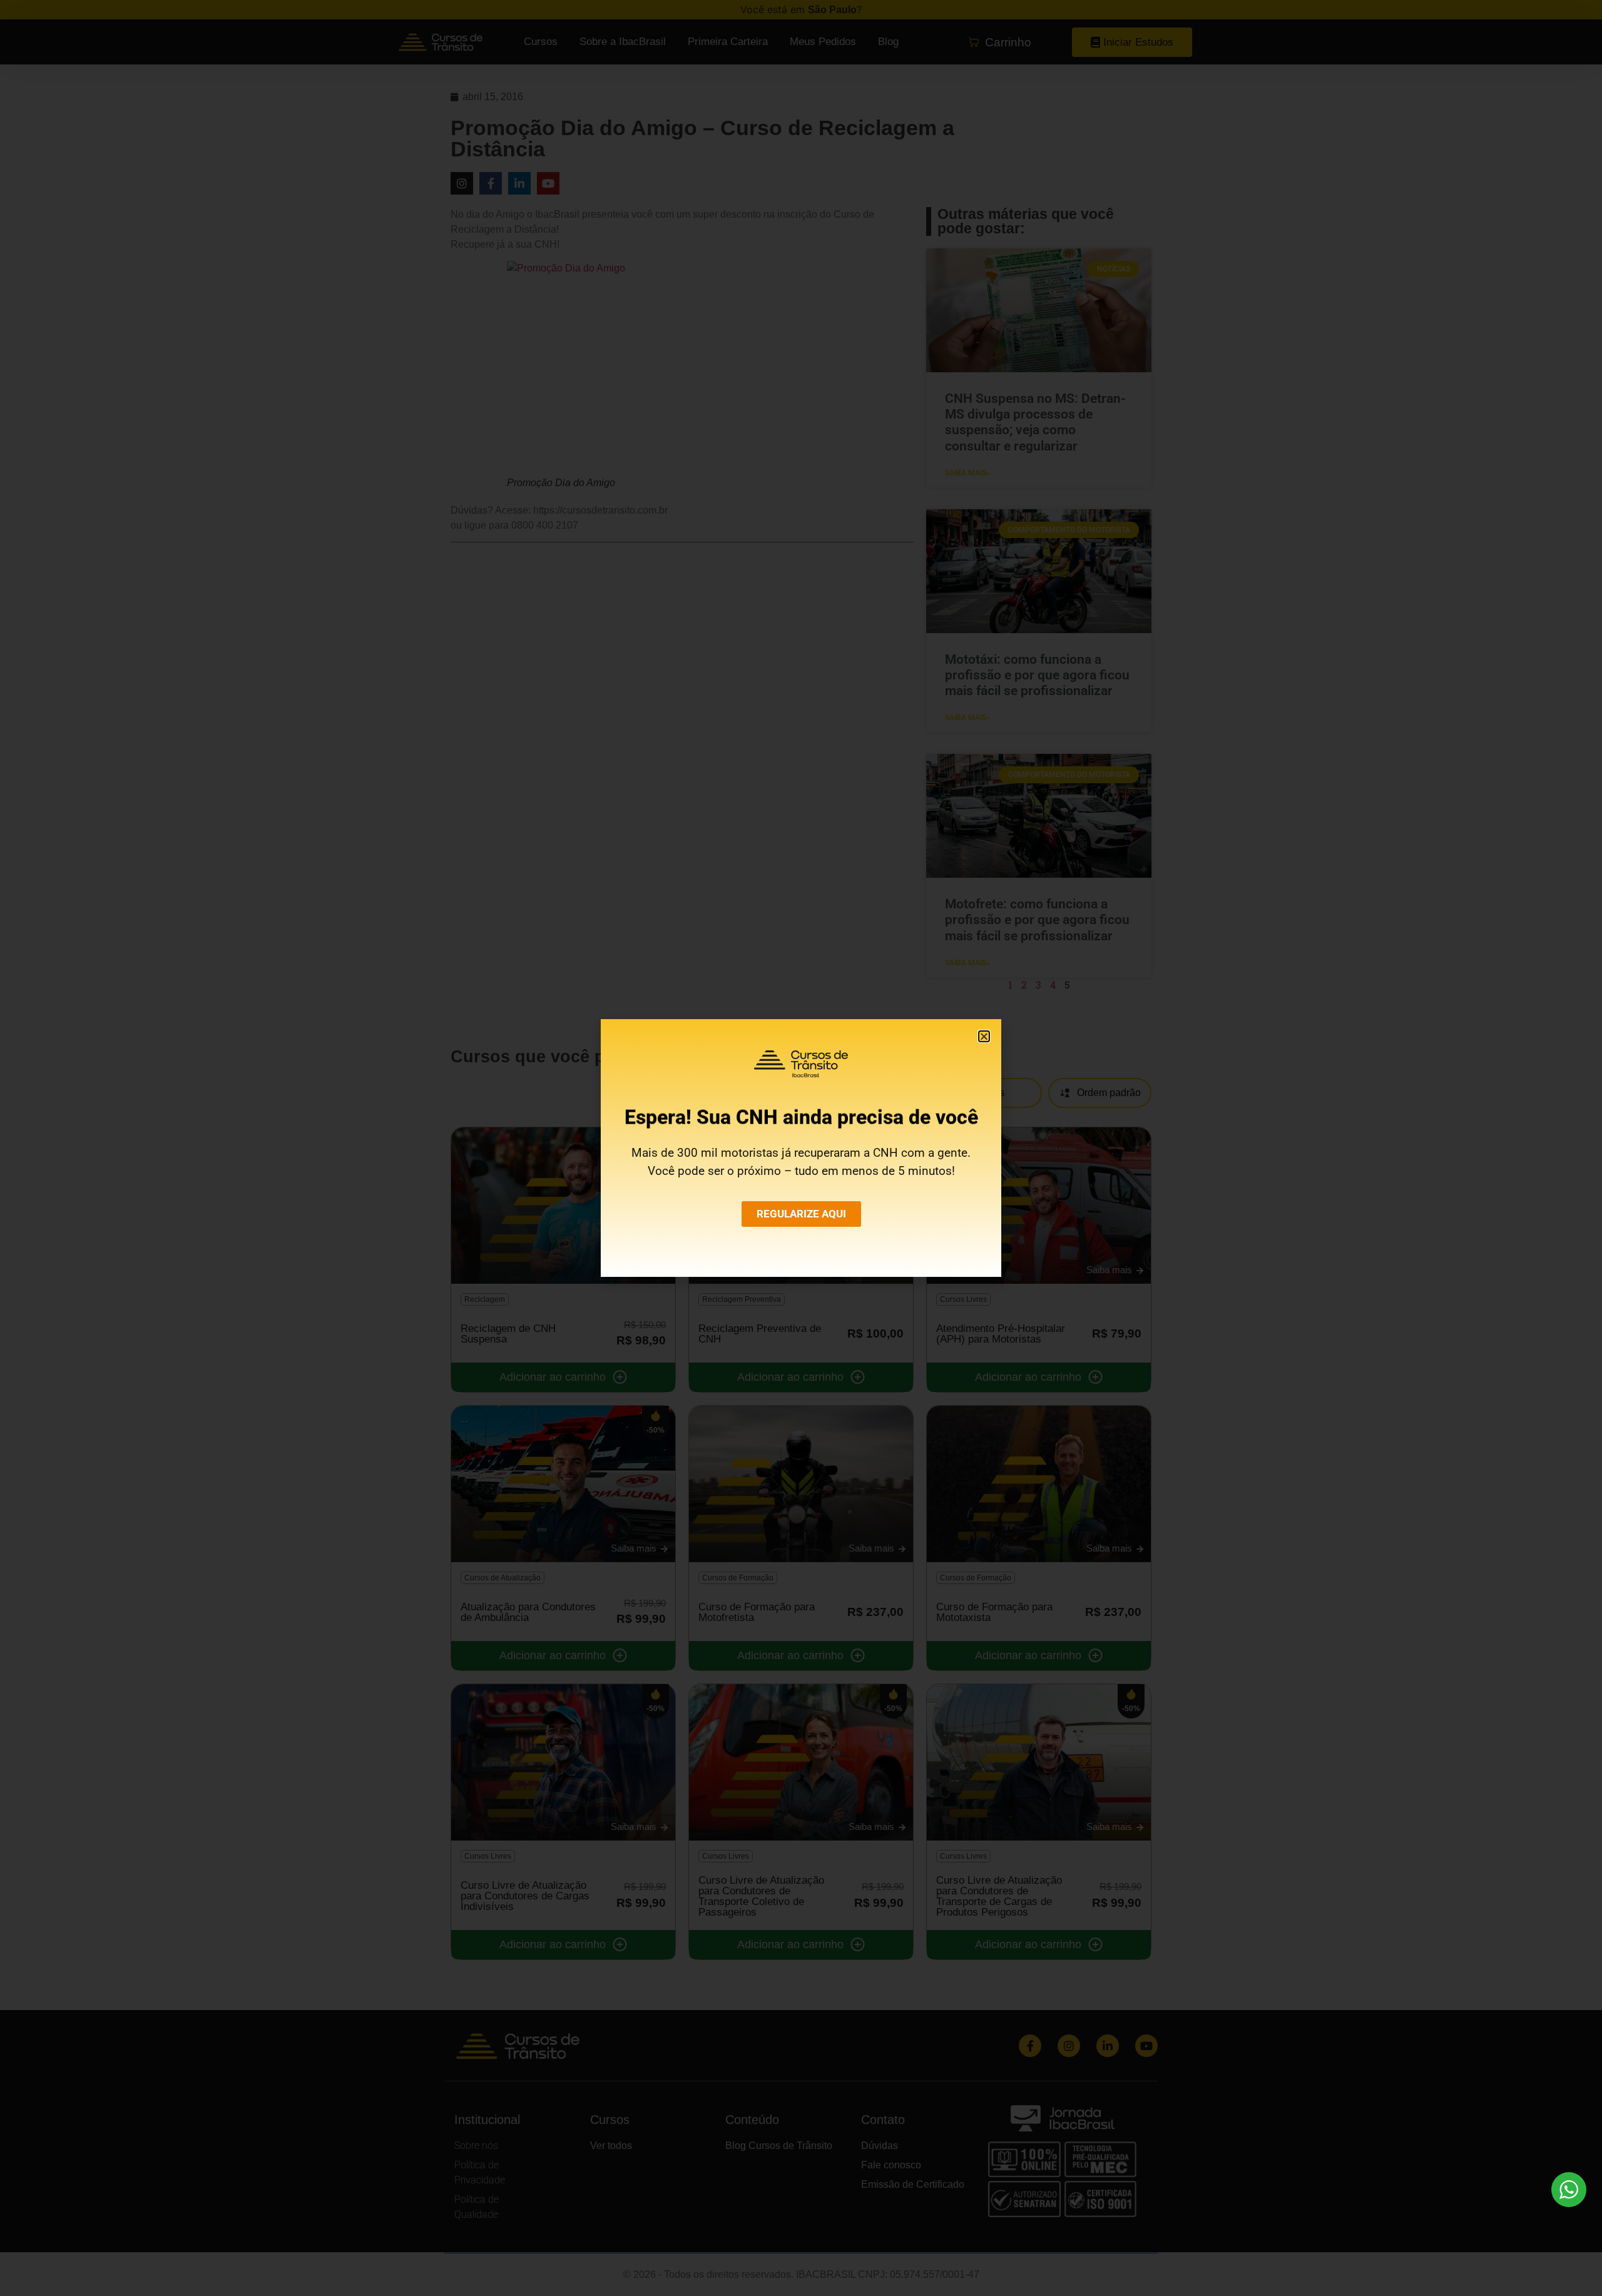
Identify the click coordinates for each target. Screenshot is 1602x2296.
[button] (984, 1036)
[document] (801, 1148)
